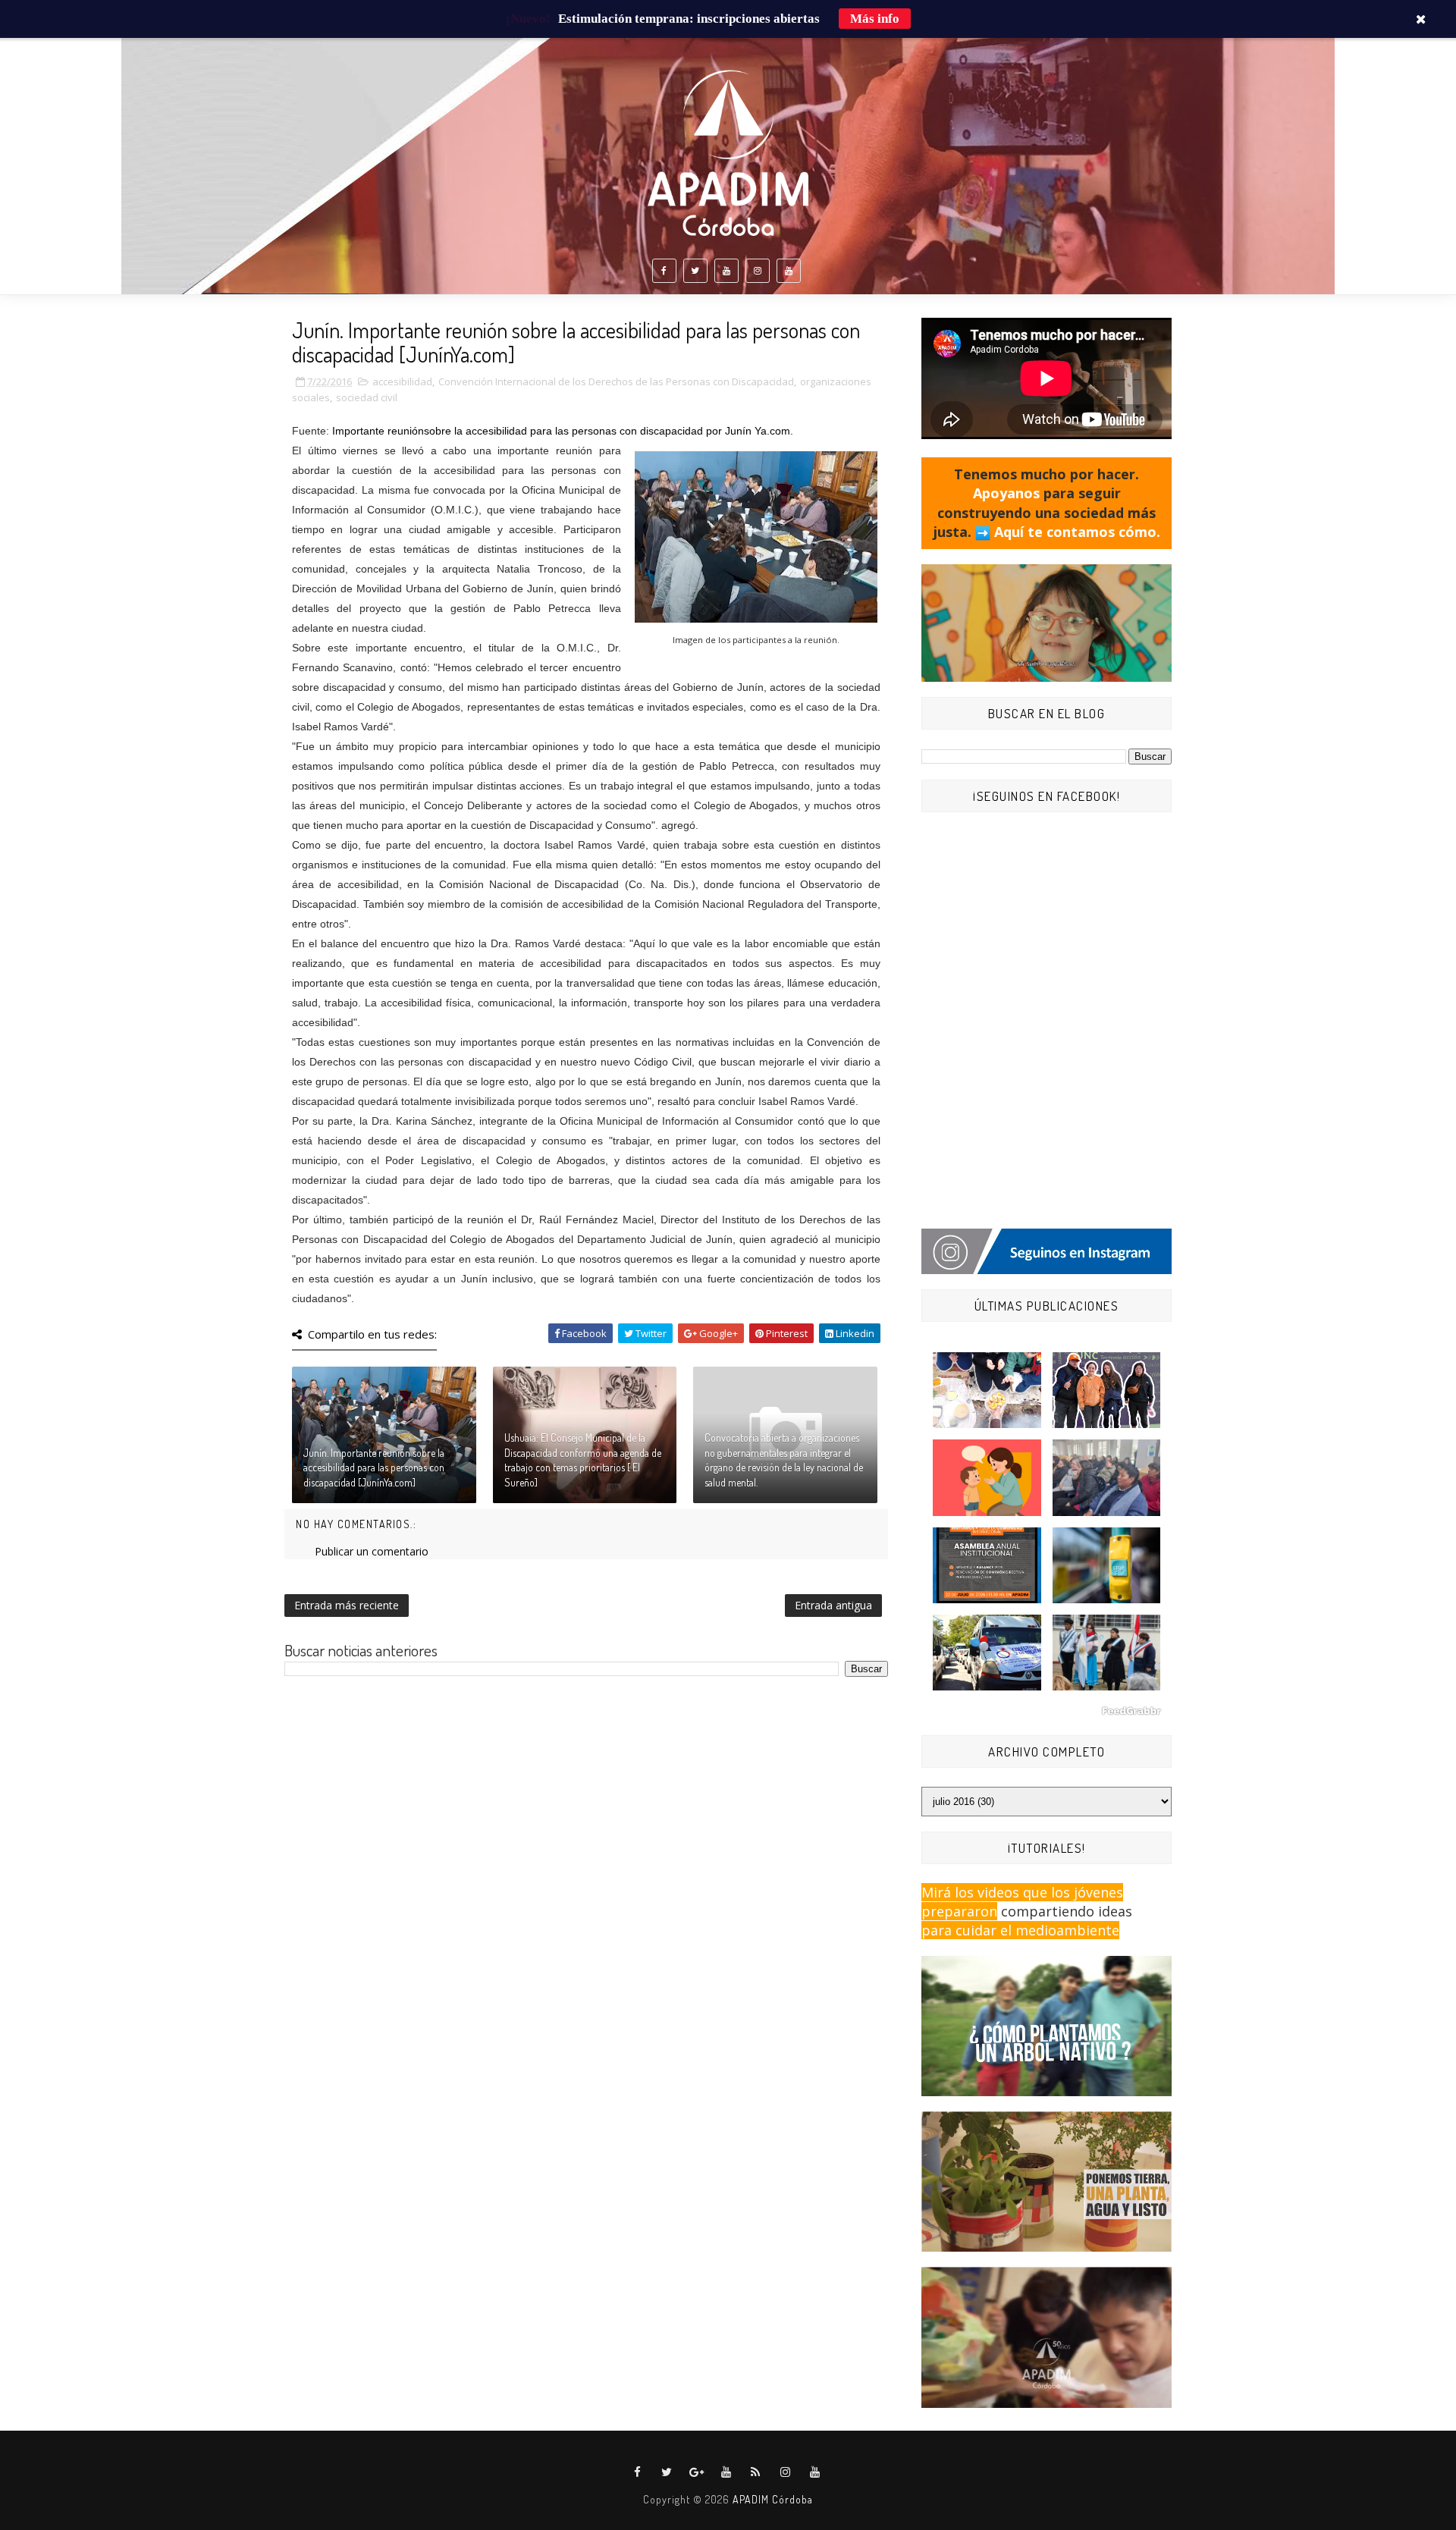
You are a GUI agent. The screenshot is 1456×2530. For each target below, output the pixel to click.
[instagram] (758, 271)
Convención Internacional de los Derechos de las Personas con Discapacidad (616, 381)
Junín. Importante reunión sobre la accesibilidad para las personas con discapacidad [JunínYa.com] (374, 1467)
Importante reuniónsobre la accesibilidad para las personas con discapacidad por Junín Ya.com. (564, 431)
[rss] (756, 2472)
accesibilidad (402, 381)
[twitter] (695, 271)
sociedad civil (367, 397)
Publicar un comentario (372, 1551)
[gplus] (697, 2472)
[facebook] (664, 271)
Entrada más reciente (347, 1605)
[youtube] (726, 271)
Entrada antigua (833, 1605)
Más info (875, 19)
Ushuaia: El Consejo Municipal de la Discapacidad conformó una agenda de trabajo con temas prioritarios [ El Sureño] (583, 1460)
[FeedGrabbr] (1046, 1711)
